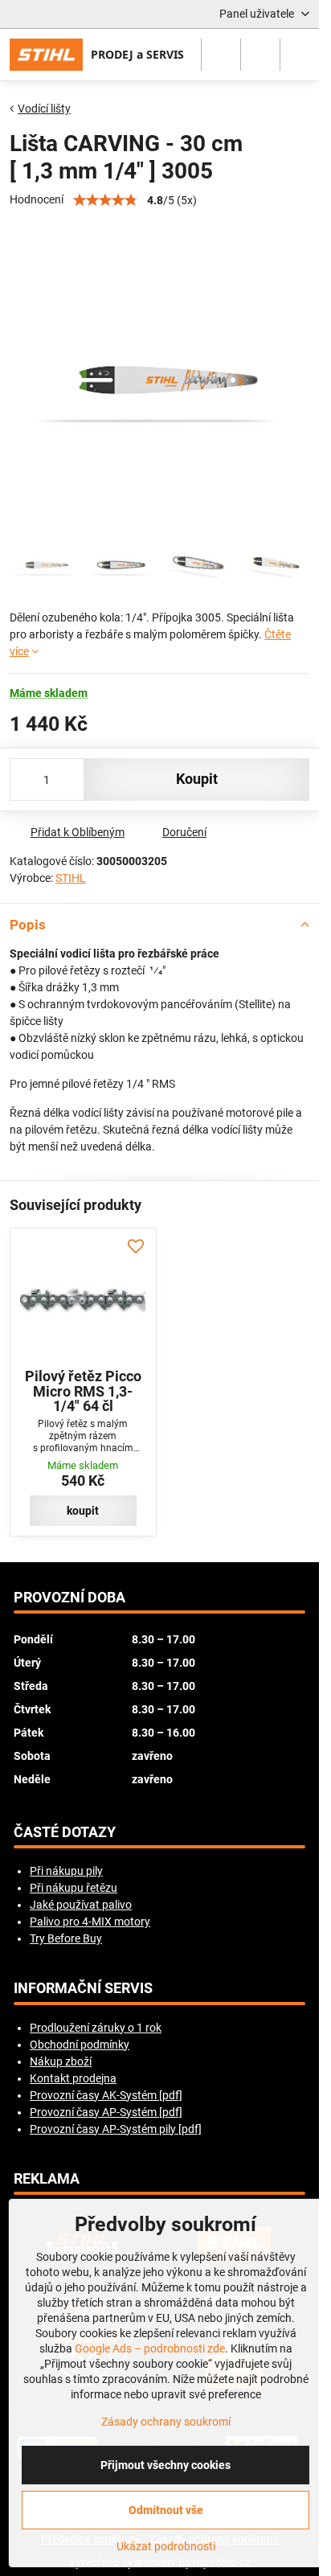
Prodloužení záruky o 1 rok (96, 2028)
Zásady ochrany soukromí (166, 2422)
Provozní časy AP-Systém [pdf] (106, 2112)
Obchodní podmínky (80, 2045)
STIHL (71, 878)
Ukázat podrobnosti (166, 2546)
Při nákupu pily (66, 1871)
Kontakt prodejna (73, 2078)
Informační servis (83, 1988)
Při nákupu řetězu (74, 1888)
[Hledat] (221, 55)
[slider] (105, 200)
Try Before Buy (66, 1938)
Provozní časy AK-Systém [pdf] (106, 2095)
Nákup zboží (61, 2061)
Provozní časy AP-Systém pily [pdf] (116, 2129)
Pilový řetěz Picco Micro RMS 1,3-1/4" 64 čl (83, 1391)
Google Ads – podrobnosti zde (150, 2348)
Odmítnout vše (166, 2510)
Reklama (47, 2179)
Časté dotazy (65, 1832)
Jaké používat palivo (81, 1905)
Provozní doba (69, 1598)
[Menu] (300, 55)
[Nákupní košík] (260, 55)
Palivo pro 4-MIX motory (90, 1922)
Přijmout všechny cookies (165, 2465)
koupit (197, 779)
